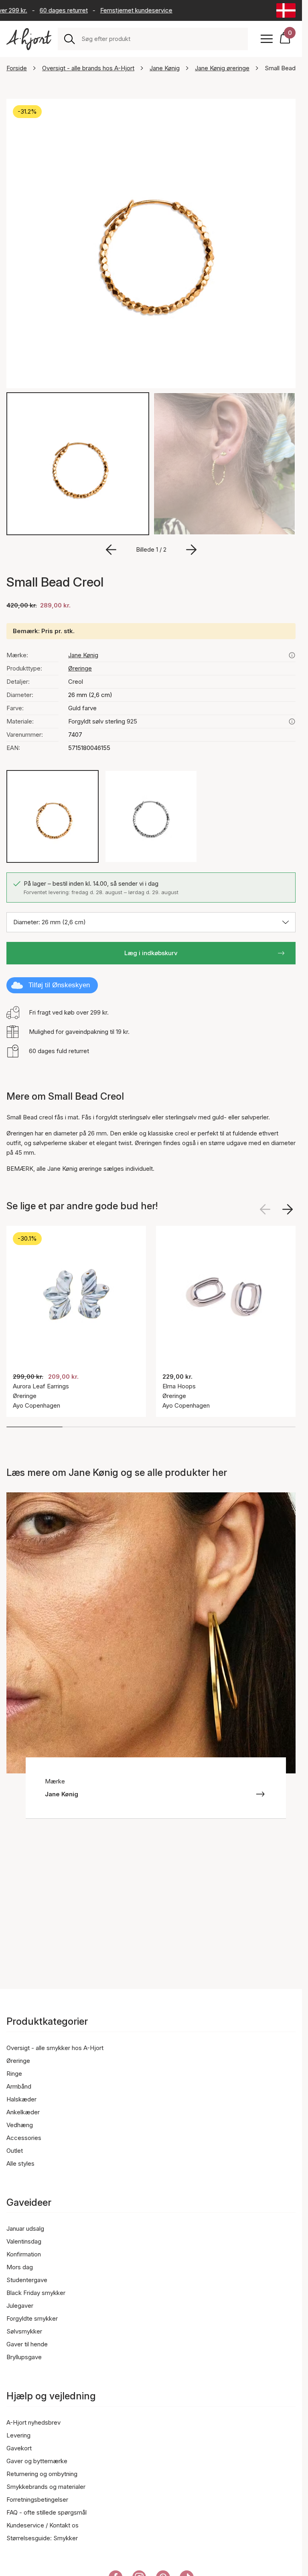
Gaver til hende (27, 2344)
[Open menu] (267, 39)
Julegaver (20, 2306)
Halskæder (21, 2099)
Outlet (15, 2151)
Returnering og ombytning (42, 2474)
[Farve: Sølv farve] (151, 816)
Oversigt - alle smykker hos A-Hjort (55, 2048)
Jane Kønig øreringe (222, 68)
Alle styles (20, 2163)
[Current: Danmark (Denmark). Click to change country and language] (286, 10)
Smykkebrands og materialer (46, 2487)
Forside (17, 68)
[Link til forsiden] (29, 39)
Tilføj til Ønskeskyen (59, 985)
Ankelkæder (23, 2112)
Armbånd (19, 2086)
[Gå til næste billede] (191, 550)
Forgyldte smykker (32, 2318)
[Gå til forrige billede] (111, 550)
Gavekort (19, 2448)
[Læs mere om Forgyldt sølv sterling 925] (292, 721)
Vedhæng (20, 2125)
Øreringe (80, 668)
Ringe (14, 2074)
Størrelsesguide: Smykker (42, 2538)
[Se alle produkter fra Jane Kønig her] (292, 655)
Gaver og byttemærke (37, 2461)
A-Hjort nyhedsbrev (33, 2422)
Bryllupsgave (24, 2357)
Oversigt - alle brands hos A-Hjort (88, 68)
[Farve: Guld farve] (53, 816)
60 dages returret (51, 10)
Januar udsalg (25, 2229)
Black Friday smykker (36, 2293)
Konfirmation (24, 2254)
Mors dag (20, 2267)
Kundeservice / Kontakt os (43, 2525)
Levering (18, 2435)
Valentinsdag (24, 2241)
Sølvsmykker (24, 2331)
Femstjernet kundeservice (124, 10)
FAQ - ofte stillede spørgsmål (47, 2512)
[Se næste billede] (288, 1209)
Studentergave (27, 2280)
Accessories (24, 2138)
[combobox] (161, 39)
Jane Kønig (165, 68)
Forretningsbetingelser (37, 2500)
